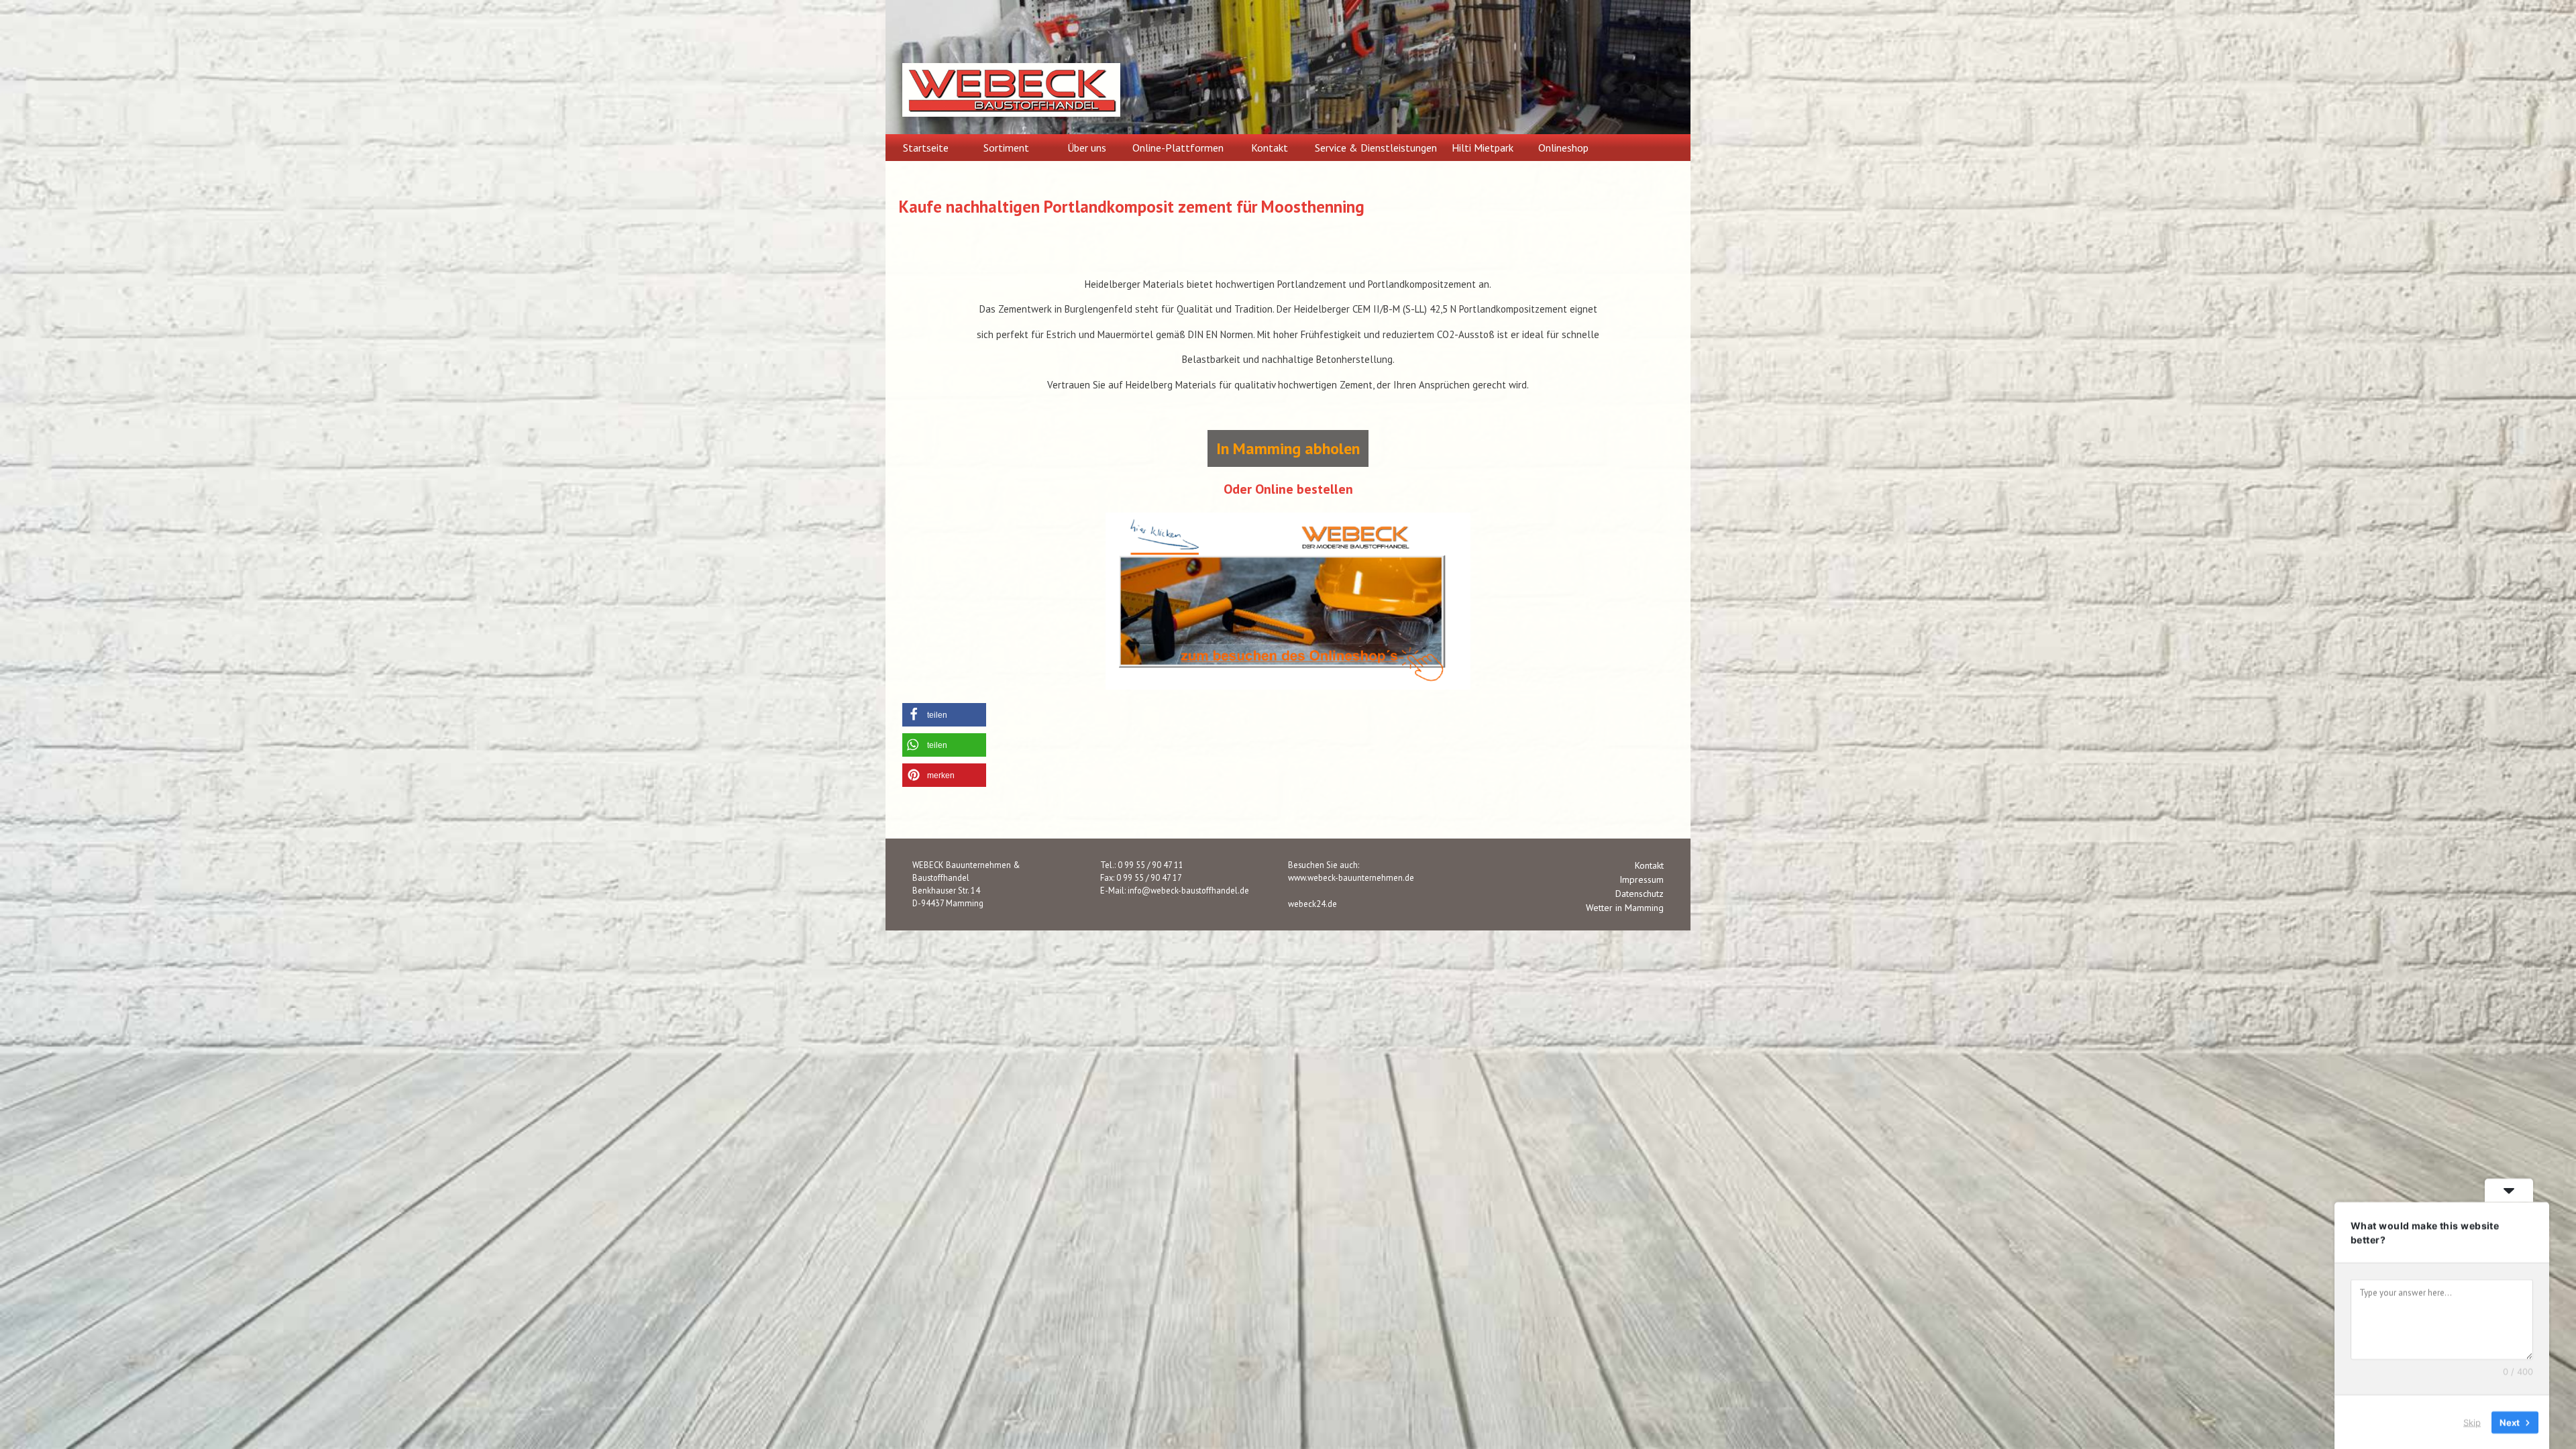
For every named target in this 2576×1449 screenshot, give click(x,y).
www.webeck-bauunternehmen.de (1351, 877)
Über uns (1087, 148)
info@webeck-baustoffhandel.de (1188, 890)
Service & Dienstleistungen (1376, 148)
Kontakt (1270, 148)
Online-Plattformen (1178, 148)
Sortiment (1006, 148)
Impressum (1642, 879)
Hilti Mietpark (1483, 148)
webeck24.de (1312, 904)
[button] (944, 715)
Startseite (926, 148)
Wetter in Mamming (1625, 908)
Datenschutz (1640, 894)
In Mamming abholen (1288, 448)
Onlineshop (1563, 148)
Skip (2472, 1421)
